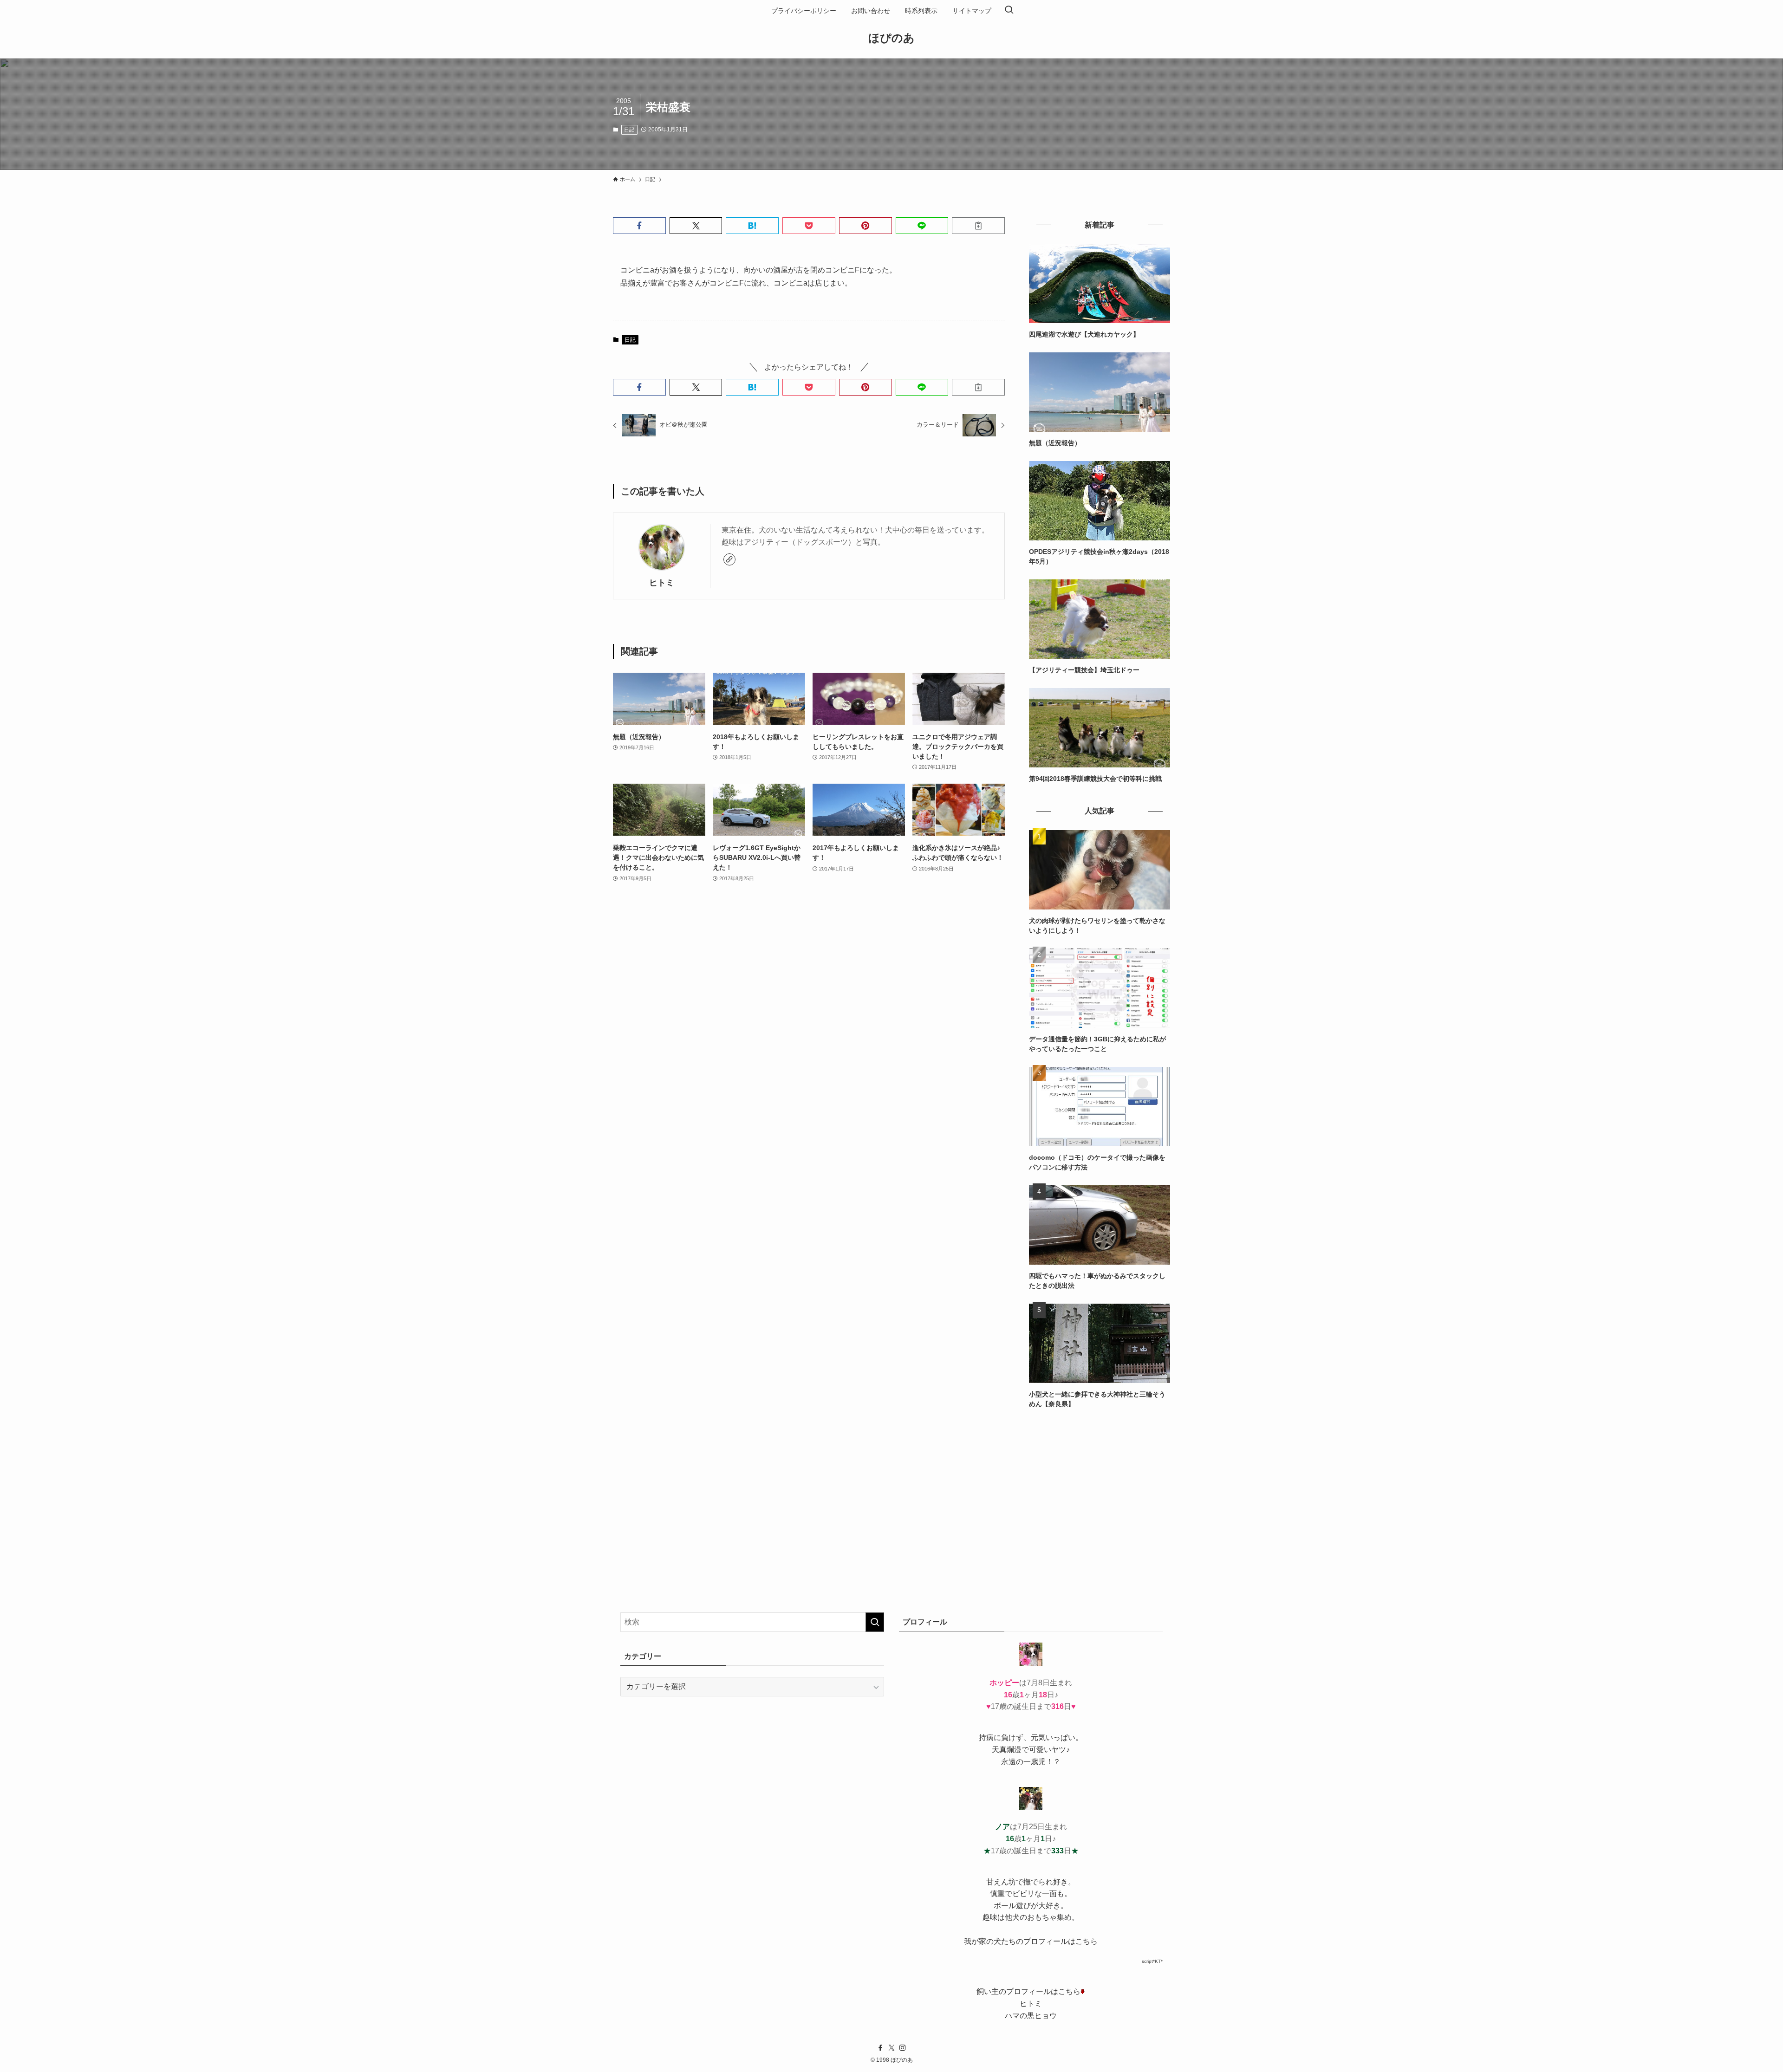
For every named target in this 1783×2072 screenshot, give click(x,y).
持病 (986, 1737)
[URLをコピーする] (978, 226)
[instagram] (903, 2048)
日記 (629, 130)
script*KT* (1152, 1961)
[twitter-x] (891, 2048)
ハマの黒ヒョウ (1031, 2016)
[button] (639, 226)
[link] (729, 559)
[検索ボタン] (1009, 11)
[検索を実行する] (875, 1622)
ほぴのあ (891, 38)
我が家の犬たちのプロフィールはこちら (1031, 1941)
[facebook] (880, 2048)
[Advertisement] (1100, 1487)
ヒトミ (662, 583)
